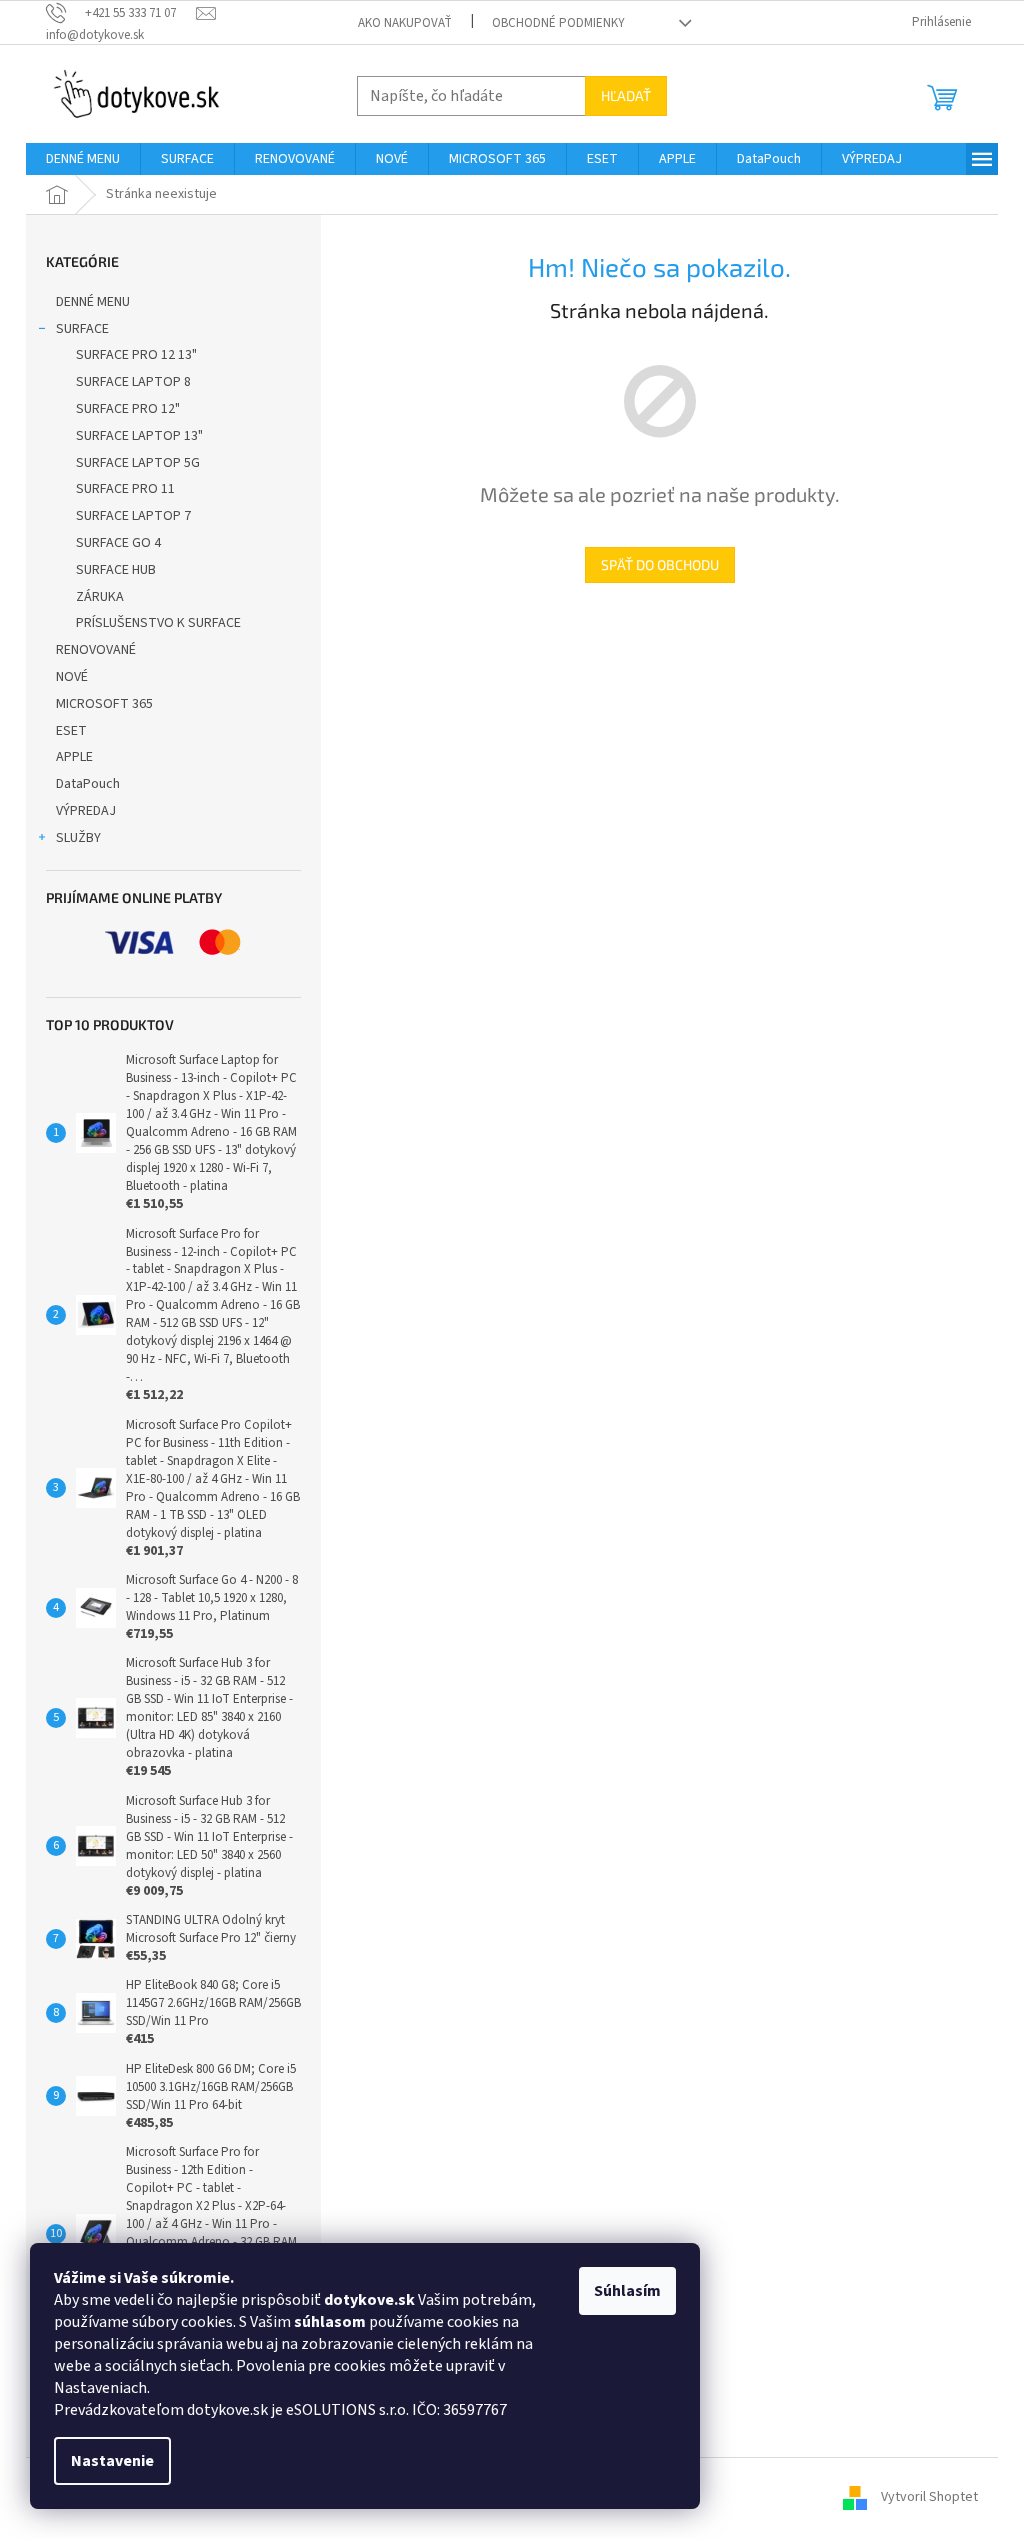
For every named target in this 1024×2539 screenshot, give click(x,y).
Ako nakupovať (405, 23)
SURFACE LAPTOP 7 (133, 516)
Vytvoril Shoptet (929, 2497)
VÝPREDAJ (86, 811)
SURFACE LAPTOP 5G (138, 463)
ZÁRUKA (100, 597)
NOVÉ (72, 677)
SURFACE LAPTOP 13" (139, 436)
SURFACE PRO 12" (128, 409)
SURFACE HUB (116, 570)
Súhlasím (627, 2291)
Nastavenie (112, 2461)
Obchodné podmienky (558, 23)
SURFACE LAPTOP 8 (133, 382)
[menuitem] (83, 159)
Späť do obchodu (660, 564)
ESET (71, 731)
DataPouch (88, 784)
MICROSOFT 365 (104, 704)
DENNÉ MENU (93, 302)
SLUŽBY (78, 838)
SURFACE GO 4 (118, 543)
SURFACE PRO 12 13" (136, 355)
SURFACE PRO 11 (125, 489)
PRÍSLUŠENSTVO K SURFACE (158, 623)
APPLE (74, 757)
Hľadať (626, 95)
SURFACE (82, 329)
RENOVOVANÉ (96, 650)
